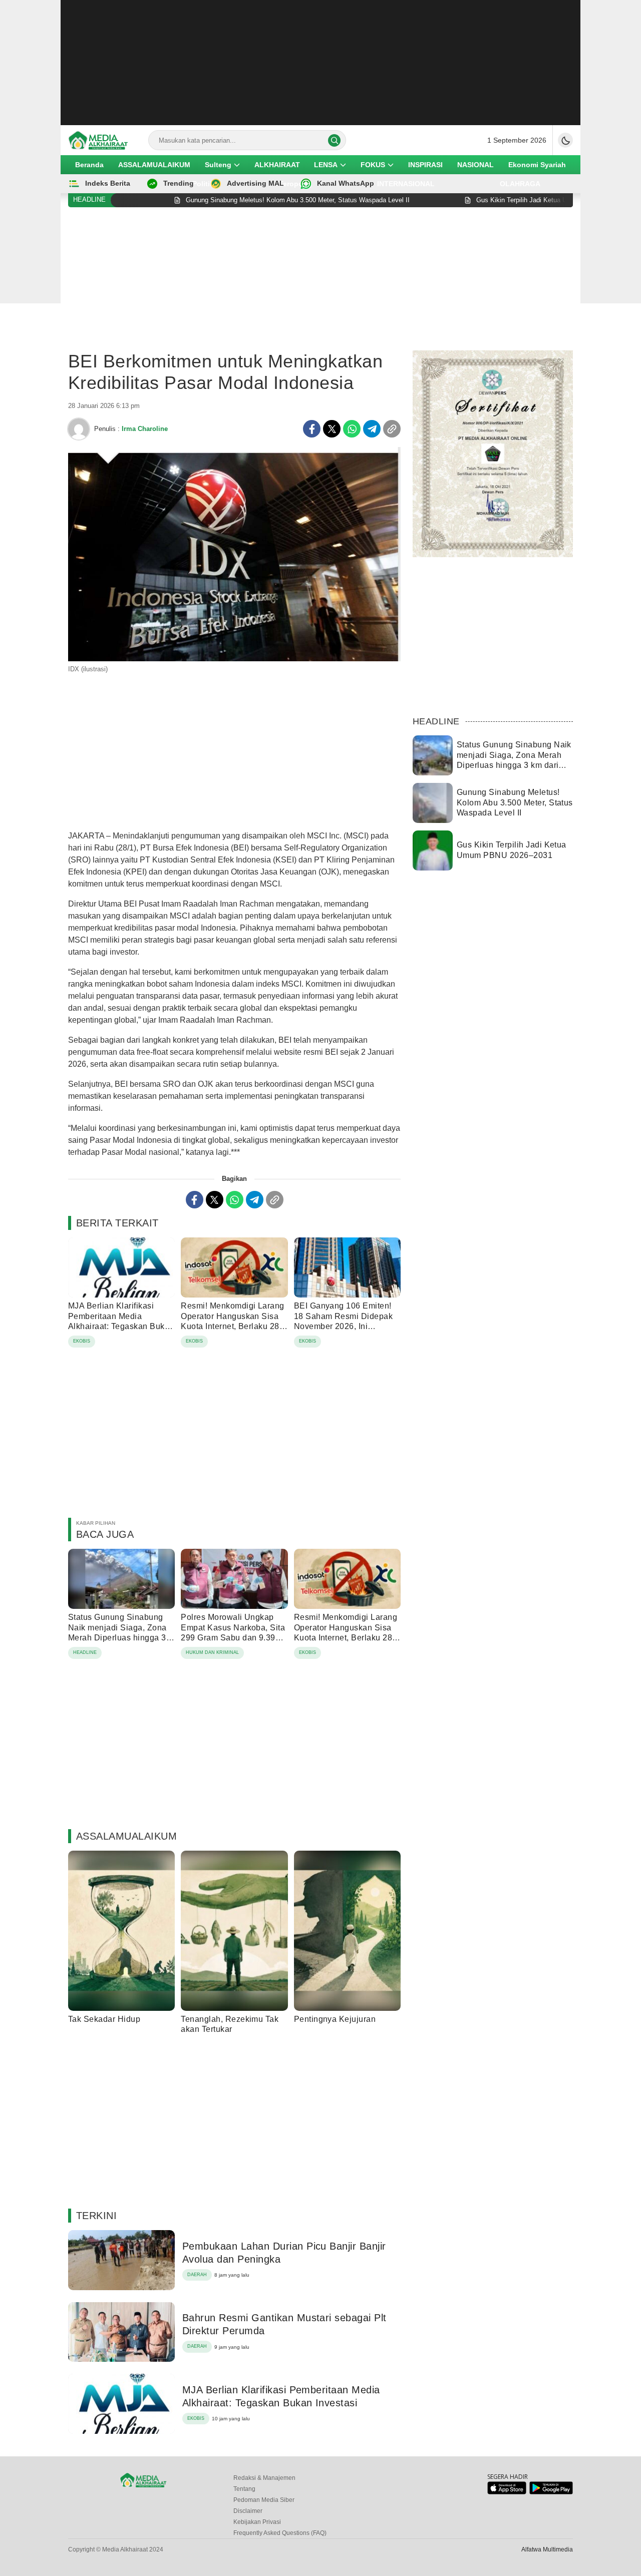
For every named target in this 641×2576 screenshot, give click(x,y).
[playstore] (551, 2492)
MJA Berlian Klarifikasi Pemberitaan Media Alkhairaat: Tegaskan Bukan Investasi (121, 1321)
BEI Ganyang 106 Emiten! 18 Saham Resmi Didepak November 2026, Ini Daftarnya (344, 1321)
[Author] (79, 429)
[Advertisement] (320, 63)
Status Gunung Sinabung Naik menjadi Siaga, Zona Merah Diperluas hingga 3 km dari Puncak (117, 1633)
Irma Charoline (145, 429)
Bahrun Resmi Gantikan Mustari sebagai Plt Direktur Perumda (284, 2324)
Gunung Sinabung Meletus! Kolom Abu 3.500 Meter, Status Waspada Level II (515, 803)
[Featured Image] (234, 659)
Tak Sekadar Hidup (104, 2019)
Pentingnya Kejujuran (335, 2019)
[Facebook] (312, 429)
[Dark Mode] (565, 140)
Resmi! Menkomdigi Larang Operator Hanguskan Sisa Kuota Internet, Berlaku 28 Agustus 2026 (233, 1321)
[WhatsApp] (352, 429)
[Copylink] (392, 429)
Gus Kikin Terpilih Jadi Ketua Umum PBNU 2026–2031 (512, 850)
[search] (334, 140)
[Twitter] (332, 429)
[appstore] (507, 2492)
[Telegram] (372, 429)
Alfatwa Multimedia (547, 2549)
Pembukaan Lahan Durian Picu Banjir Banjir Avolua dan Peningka (284, 2253)
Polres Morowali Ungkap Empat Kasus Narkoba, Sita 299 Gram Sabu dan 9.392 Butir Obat (233, 1633)
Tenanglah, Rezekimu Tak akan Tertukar (230, 2024)
